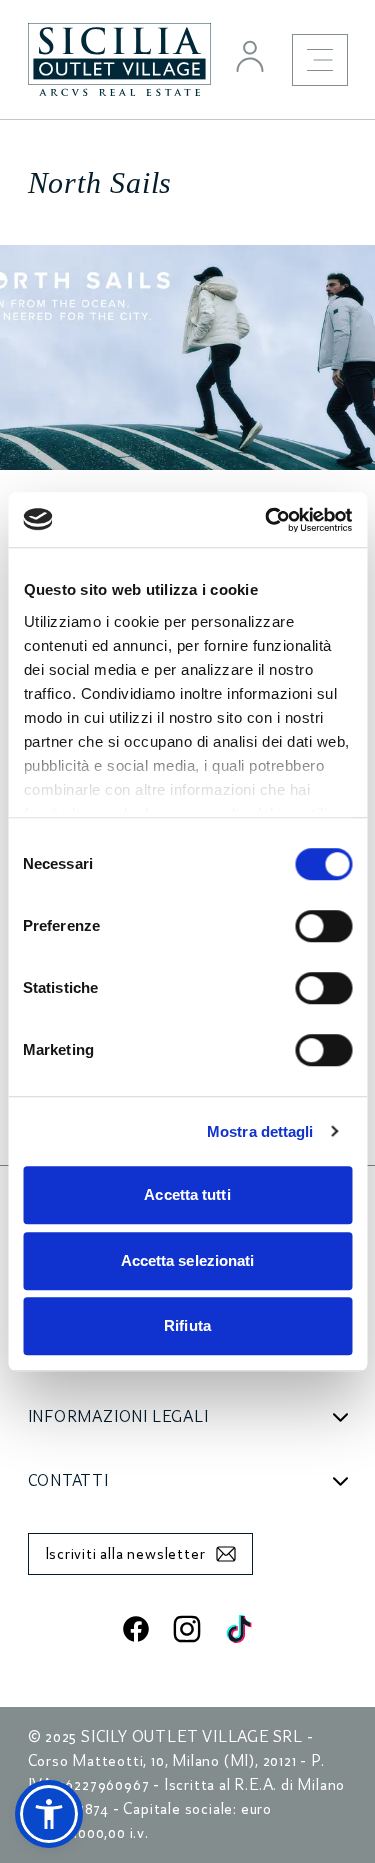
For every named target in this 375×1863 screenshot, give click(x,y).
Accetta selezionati (188, 1260)
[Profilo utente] (250, 56)
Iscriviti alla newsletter (125, 1554)
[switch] (323, 926)
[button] (49, 1814)
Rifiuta (187, 1325)
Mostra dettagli (260, 1131)
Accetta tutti (187, 1194)
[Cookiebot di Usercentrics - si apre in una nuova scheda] (267, 520)
